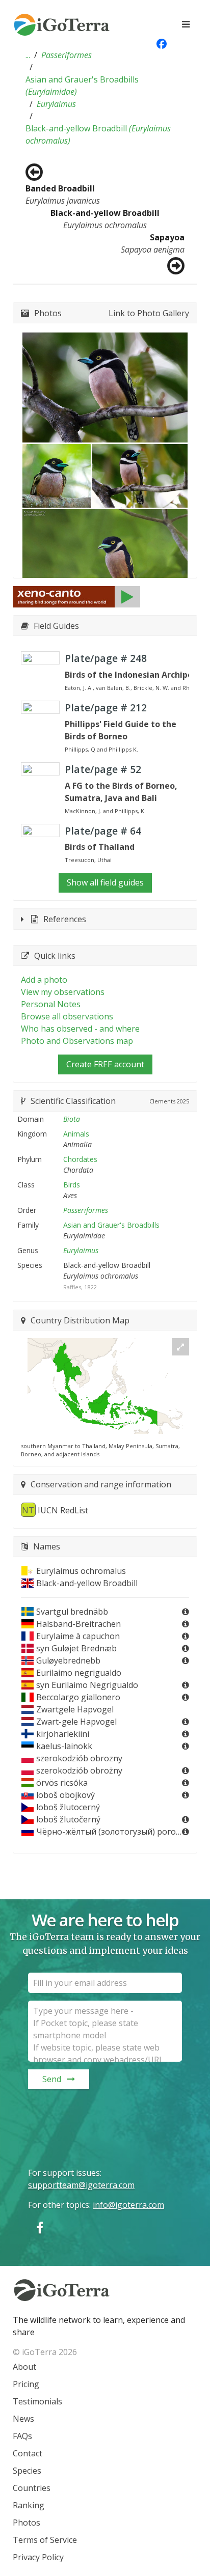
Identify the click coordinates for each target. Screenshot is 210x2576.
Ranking (29, 2505)
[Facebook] (40, 2227)
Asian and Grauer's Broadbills (82, 86)
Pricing (26, 2384)
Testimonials (37, 2401)
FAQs (22, 2436)
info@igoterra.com (128, 2205)
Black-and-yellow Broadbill (98, 134)
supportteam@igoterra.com (81, 2185)
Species (27, 2471)
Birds (72, 1185)
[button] (28, 55)
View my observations (63, 992)
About (24, 2367)
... (28, 55)
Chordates (80, 1159)
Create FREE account (105, 1064)
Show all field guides (105, 882)
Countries (32, 2488)
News (23, 2419)
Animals (76, 1134)
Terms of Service (45, 2540)
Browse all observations (67, 1016)
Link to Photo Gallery (149, 313)
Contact (28, 2453)
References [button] (65, 919)
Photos (27, 2523)
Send (52, 2079)
